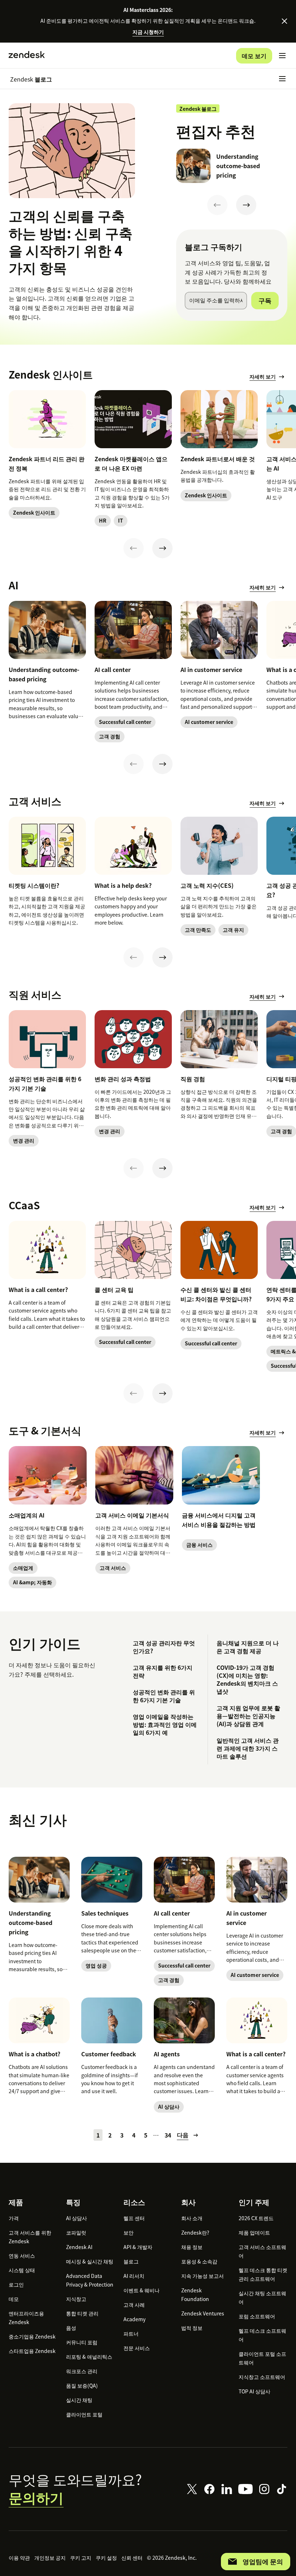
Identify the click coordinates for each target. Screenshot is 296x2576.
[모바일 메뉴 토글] (282, 56)
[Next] (246, 205)
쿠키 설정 (106, 2558)
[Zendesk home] (27, 56)
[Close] (284, 21)
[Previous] (217, 205)
